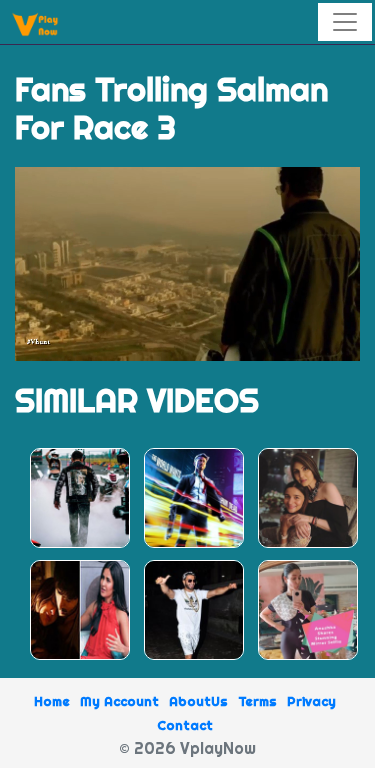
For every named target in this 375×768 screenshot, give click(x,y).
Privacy (311, 701)
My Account (119, 701)
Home (52, 701)
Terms (257, 701)
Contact (185, 725)
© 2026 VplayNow (187, 748)
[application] (187, 264)
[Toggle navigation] (345, 22)
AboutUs (198, 701)
